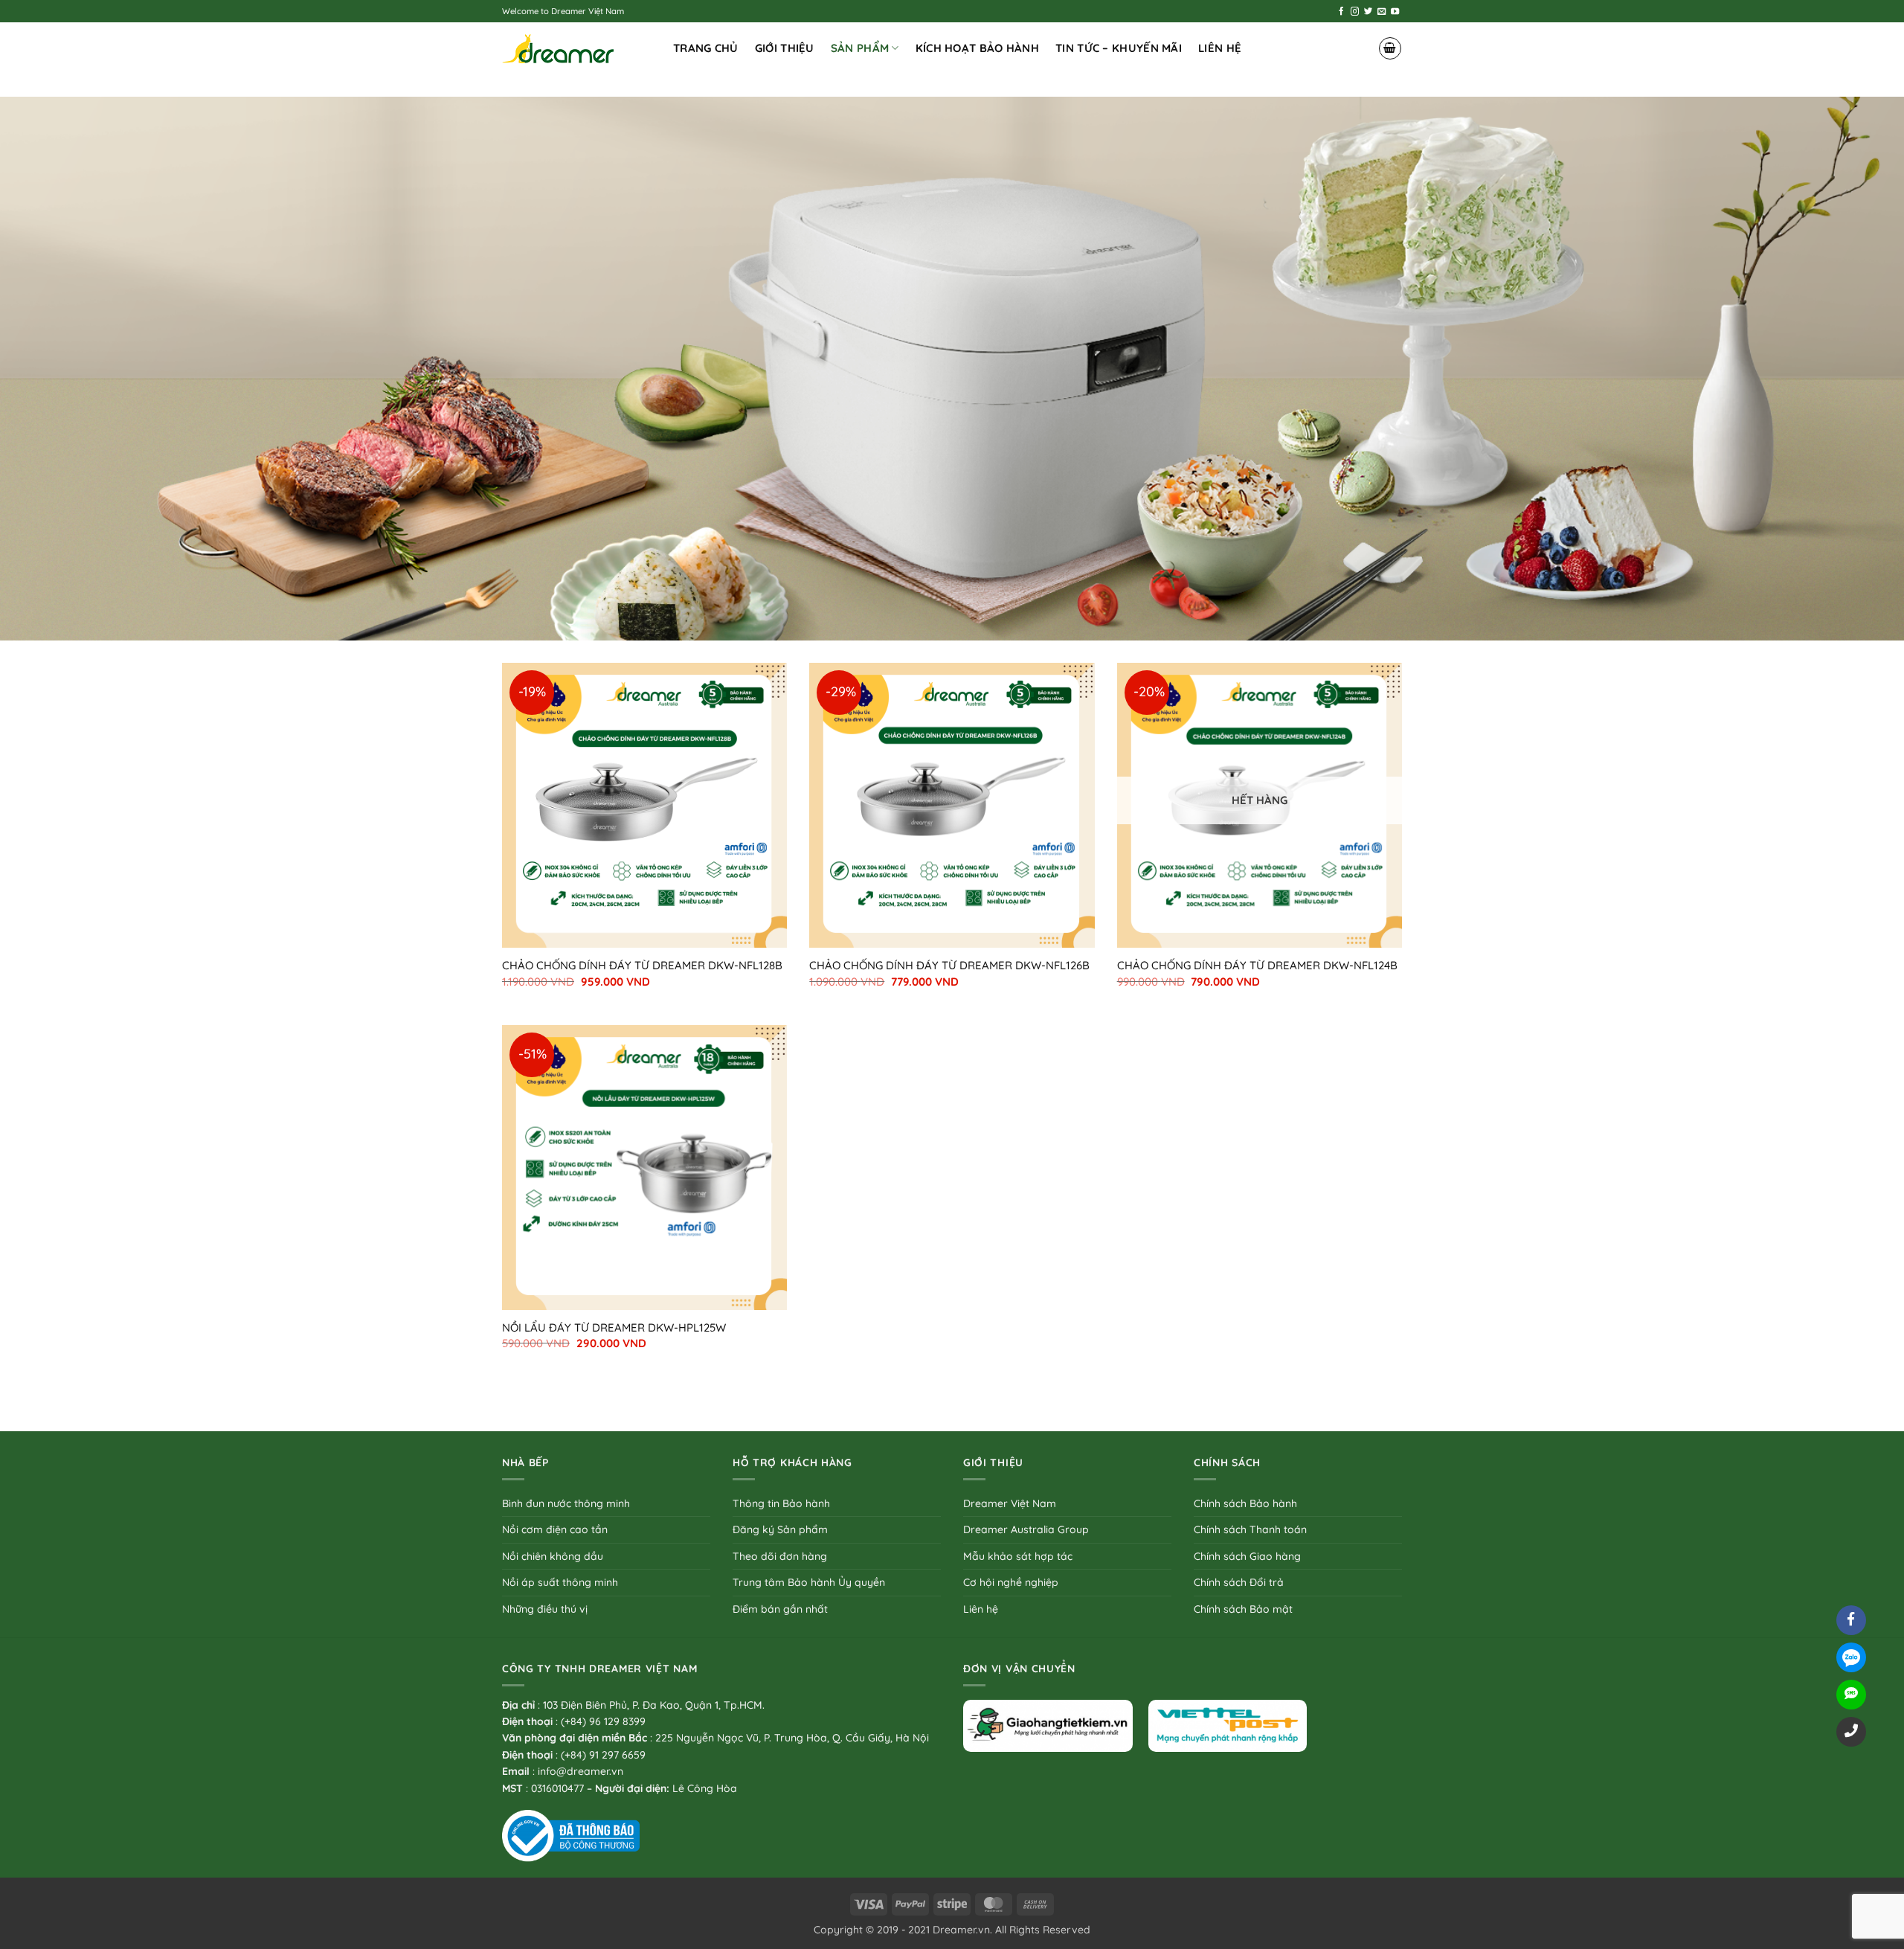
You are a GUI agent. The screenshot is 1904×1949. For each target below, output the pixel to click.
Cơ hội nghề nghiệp (1011, 1582)
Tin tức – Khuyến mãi (1119, 48)
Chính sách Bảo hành (1245, 1503)
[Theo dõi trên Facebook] (1341, 12)
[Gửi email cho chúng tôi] (1382, 12)
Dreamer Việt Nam (1010, 1503)
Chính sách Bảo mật (1243, 1609)
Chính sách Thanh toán (1250, 1529)
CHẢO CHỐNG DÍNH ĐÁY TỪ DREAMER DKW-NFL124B (1257, 965)
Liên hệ (1220, 48)
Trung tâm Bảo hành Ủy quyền (809, 1582)
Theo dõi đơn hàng (780, 1556)
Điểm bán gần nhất (780, 1609)
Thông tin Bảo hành (781, 1503)
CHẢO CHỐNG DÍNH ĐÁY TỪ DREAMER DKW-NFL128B (642, 965)
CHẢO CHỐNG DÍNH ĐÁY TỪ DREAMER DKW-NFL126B (949, 965)
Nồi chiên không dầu (553, 1556)
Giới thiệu (785, 48)
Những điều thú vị (545, 1609)
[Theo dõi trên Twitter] (1368, 12)
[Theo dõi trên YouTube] (1395, 12)
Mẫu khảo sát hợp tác (1018, 1556)
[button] (1390, 48)
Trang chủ (706, 48)
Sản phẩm (860, 48)
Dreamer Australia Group (1026, 1529)
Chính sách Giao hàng (1247, 1556)
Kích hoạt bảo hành (977, 48)
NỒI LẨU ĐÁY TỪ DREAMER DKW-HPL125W (614, 1327)
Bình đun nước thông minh (566, 1503)
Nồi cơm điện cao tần (555, 1529)
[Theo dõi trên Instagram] (1355, 12)
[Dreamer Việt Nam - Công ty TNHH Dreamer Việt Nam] (576, 49)
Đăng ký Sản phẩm (780, 1529)
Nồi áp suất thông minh (560, 1582)
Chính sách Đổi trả (1239, 1582)
